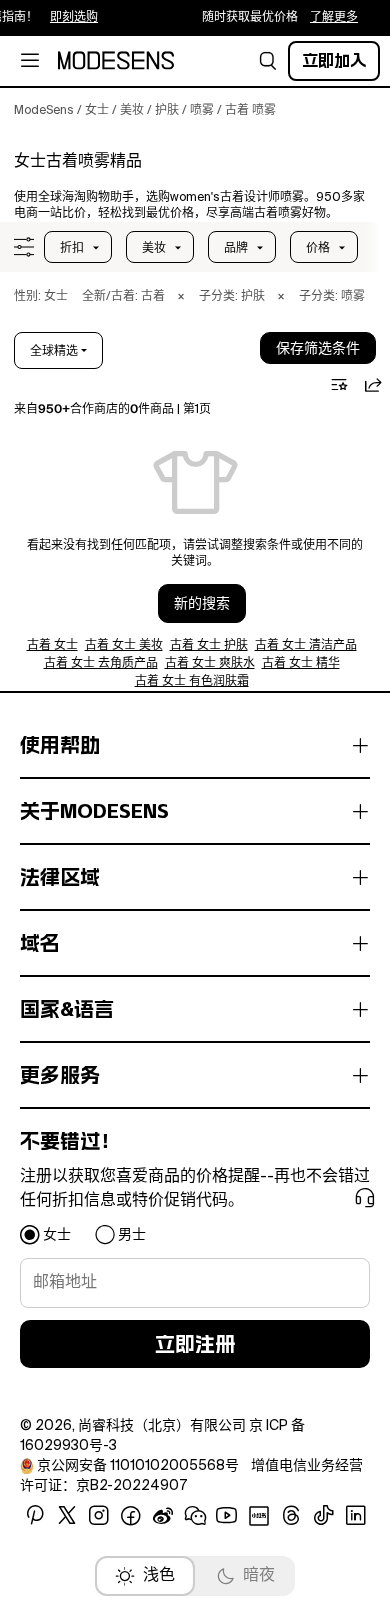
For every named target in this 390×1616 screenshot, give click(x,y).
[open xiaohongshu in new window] (259, 1516)
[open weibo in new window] (163, 1516)
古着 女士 (52, 646)
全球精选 (54, 351)
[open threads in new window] (291, 1516)
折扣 (72, 248)
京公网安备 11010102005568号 (138, 1466)
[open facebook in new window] (131, 1516)
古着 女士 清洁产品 (306, 646)
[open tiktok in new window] (324, 1516)
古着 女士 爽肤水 (210, 664)
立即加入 (334, 60)
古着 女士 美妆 (124, 646)
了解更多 (330, 18)
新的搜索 (202, 604)
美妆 (154, 248)
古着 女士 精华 (301, 664)
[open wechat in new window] (195, 1516)
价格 (318, 248)
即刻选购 (70, 18)
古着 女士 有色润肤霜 (192, 682)
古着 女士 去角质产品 (101, 664)
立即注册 (195, 1344)
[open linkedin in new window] (356, 1516)
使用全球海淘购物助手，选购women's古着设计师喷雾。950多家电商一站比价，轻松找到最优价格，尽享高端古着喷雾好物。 (189, 206)
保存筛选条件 (318, 349)
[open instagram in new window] (99, 1516)
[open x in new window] (67, 1516)
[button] (268, 61)
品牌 (236, 248)
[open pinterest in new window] (35, 1516)
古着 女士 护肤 (209, 646)
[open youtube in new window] (227, 1516)
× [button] (181, 297)
